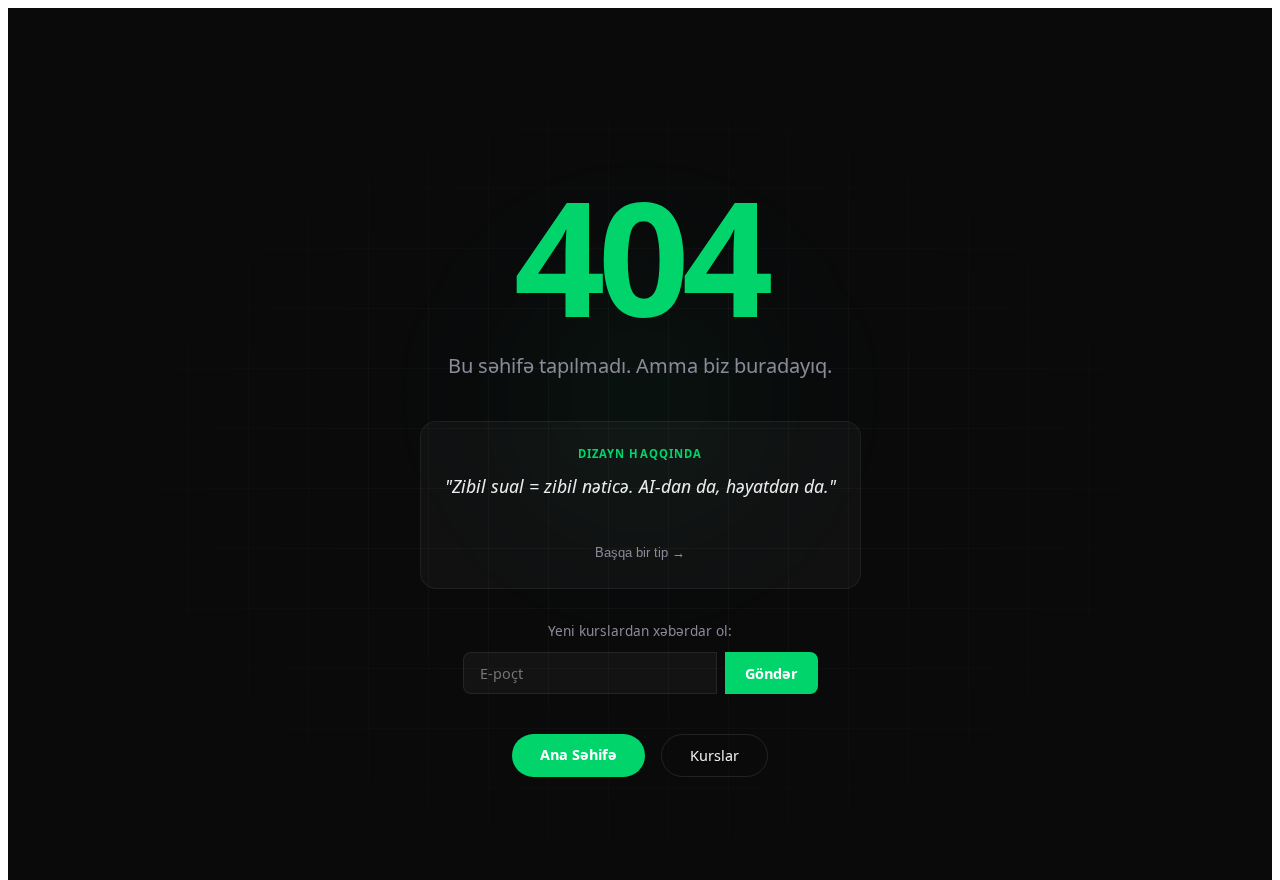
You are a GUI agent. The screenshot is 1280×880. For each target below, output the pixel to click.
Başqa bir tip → (640, 552)
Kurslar (714, 755)
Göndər (771, 673)
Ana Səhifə (578, 754)
